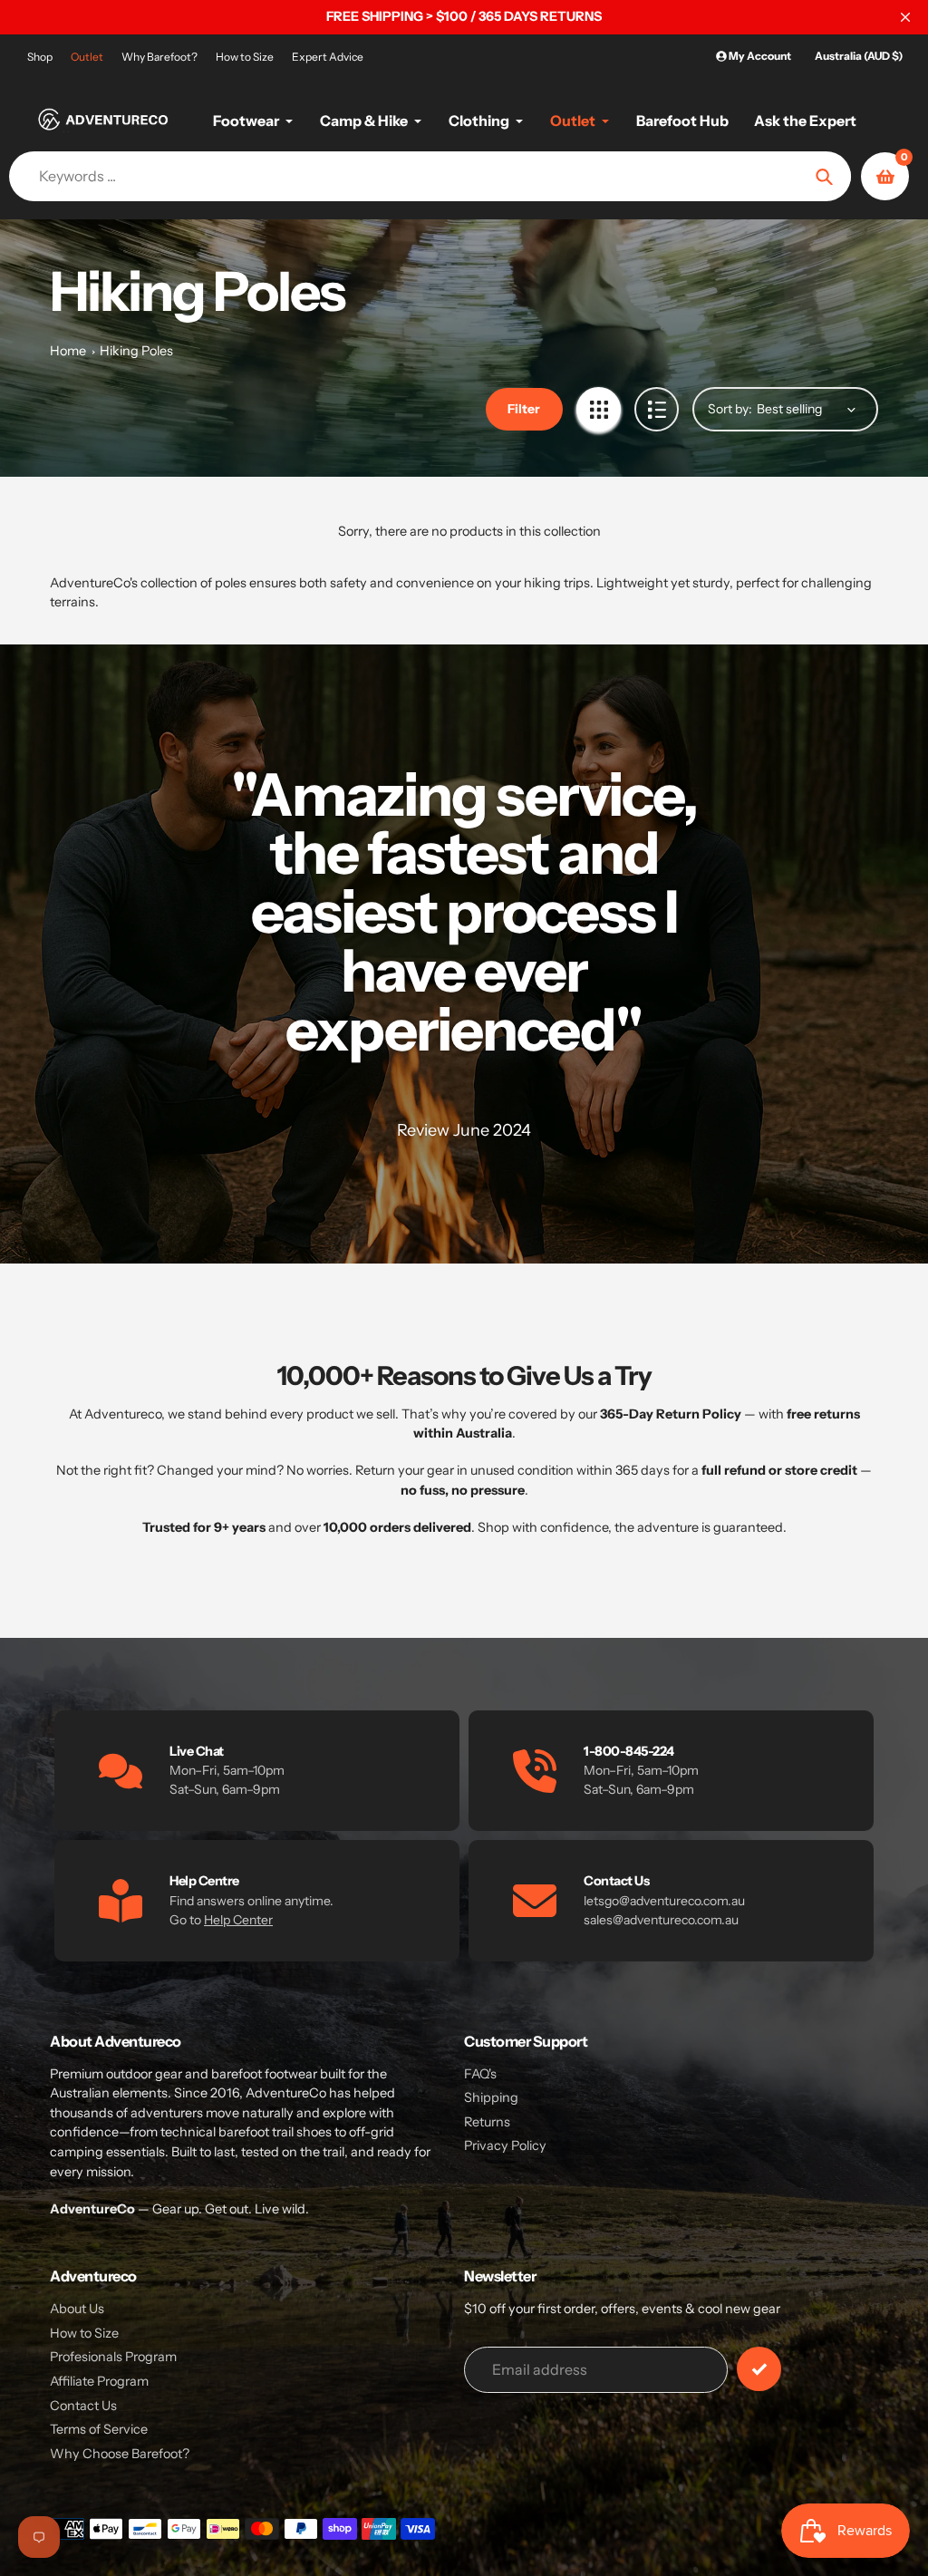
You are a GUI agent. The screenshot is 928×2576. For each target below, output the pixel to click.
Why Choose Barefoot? (120, 2454)
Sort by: (730, 409)
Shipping (491, 2097)
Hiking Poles (136, 351)
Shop (40, 57)
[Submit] (759, 2369)
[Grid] (599, 409)
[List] (657, 409)
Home (68, 351)
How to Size (245, 57)
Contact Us (83, 2406)
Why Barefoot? (159, 57)
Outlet (87, 57)
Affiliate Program (99, 2381)
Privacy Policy (505, 2145)
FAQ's (480, 2074)
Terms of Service (99, 2429)
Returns (487, 2122)
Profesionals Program (113, 2357)
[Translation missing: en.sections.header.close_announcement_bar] (905, 17)
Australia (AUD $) (859, 56)
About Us (77, 2309)
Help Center (238, 1920)
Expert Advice (328, 57)
